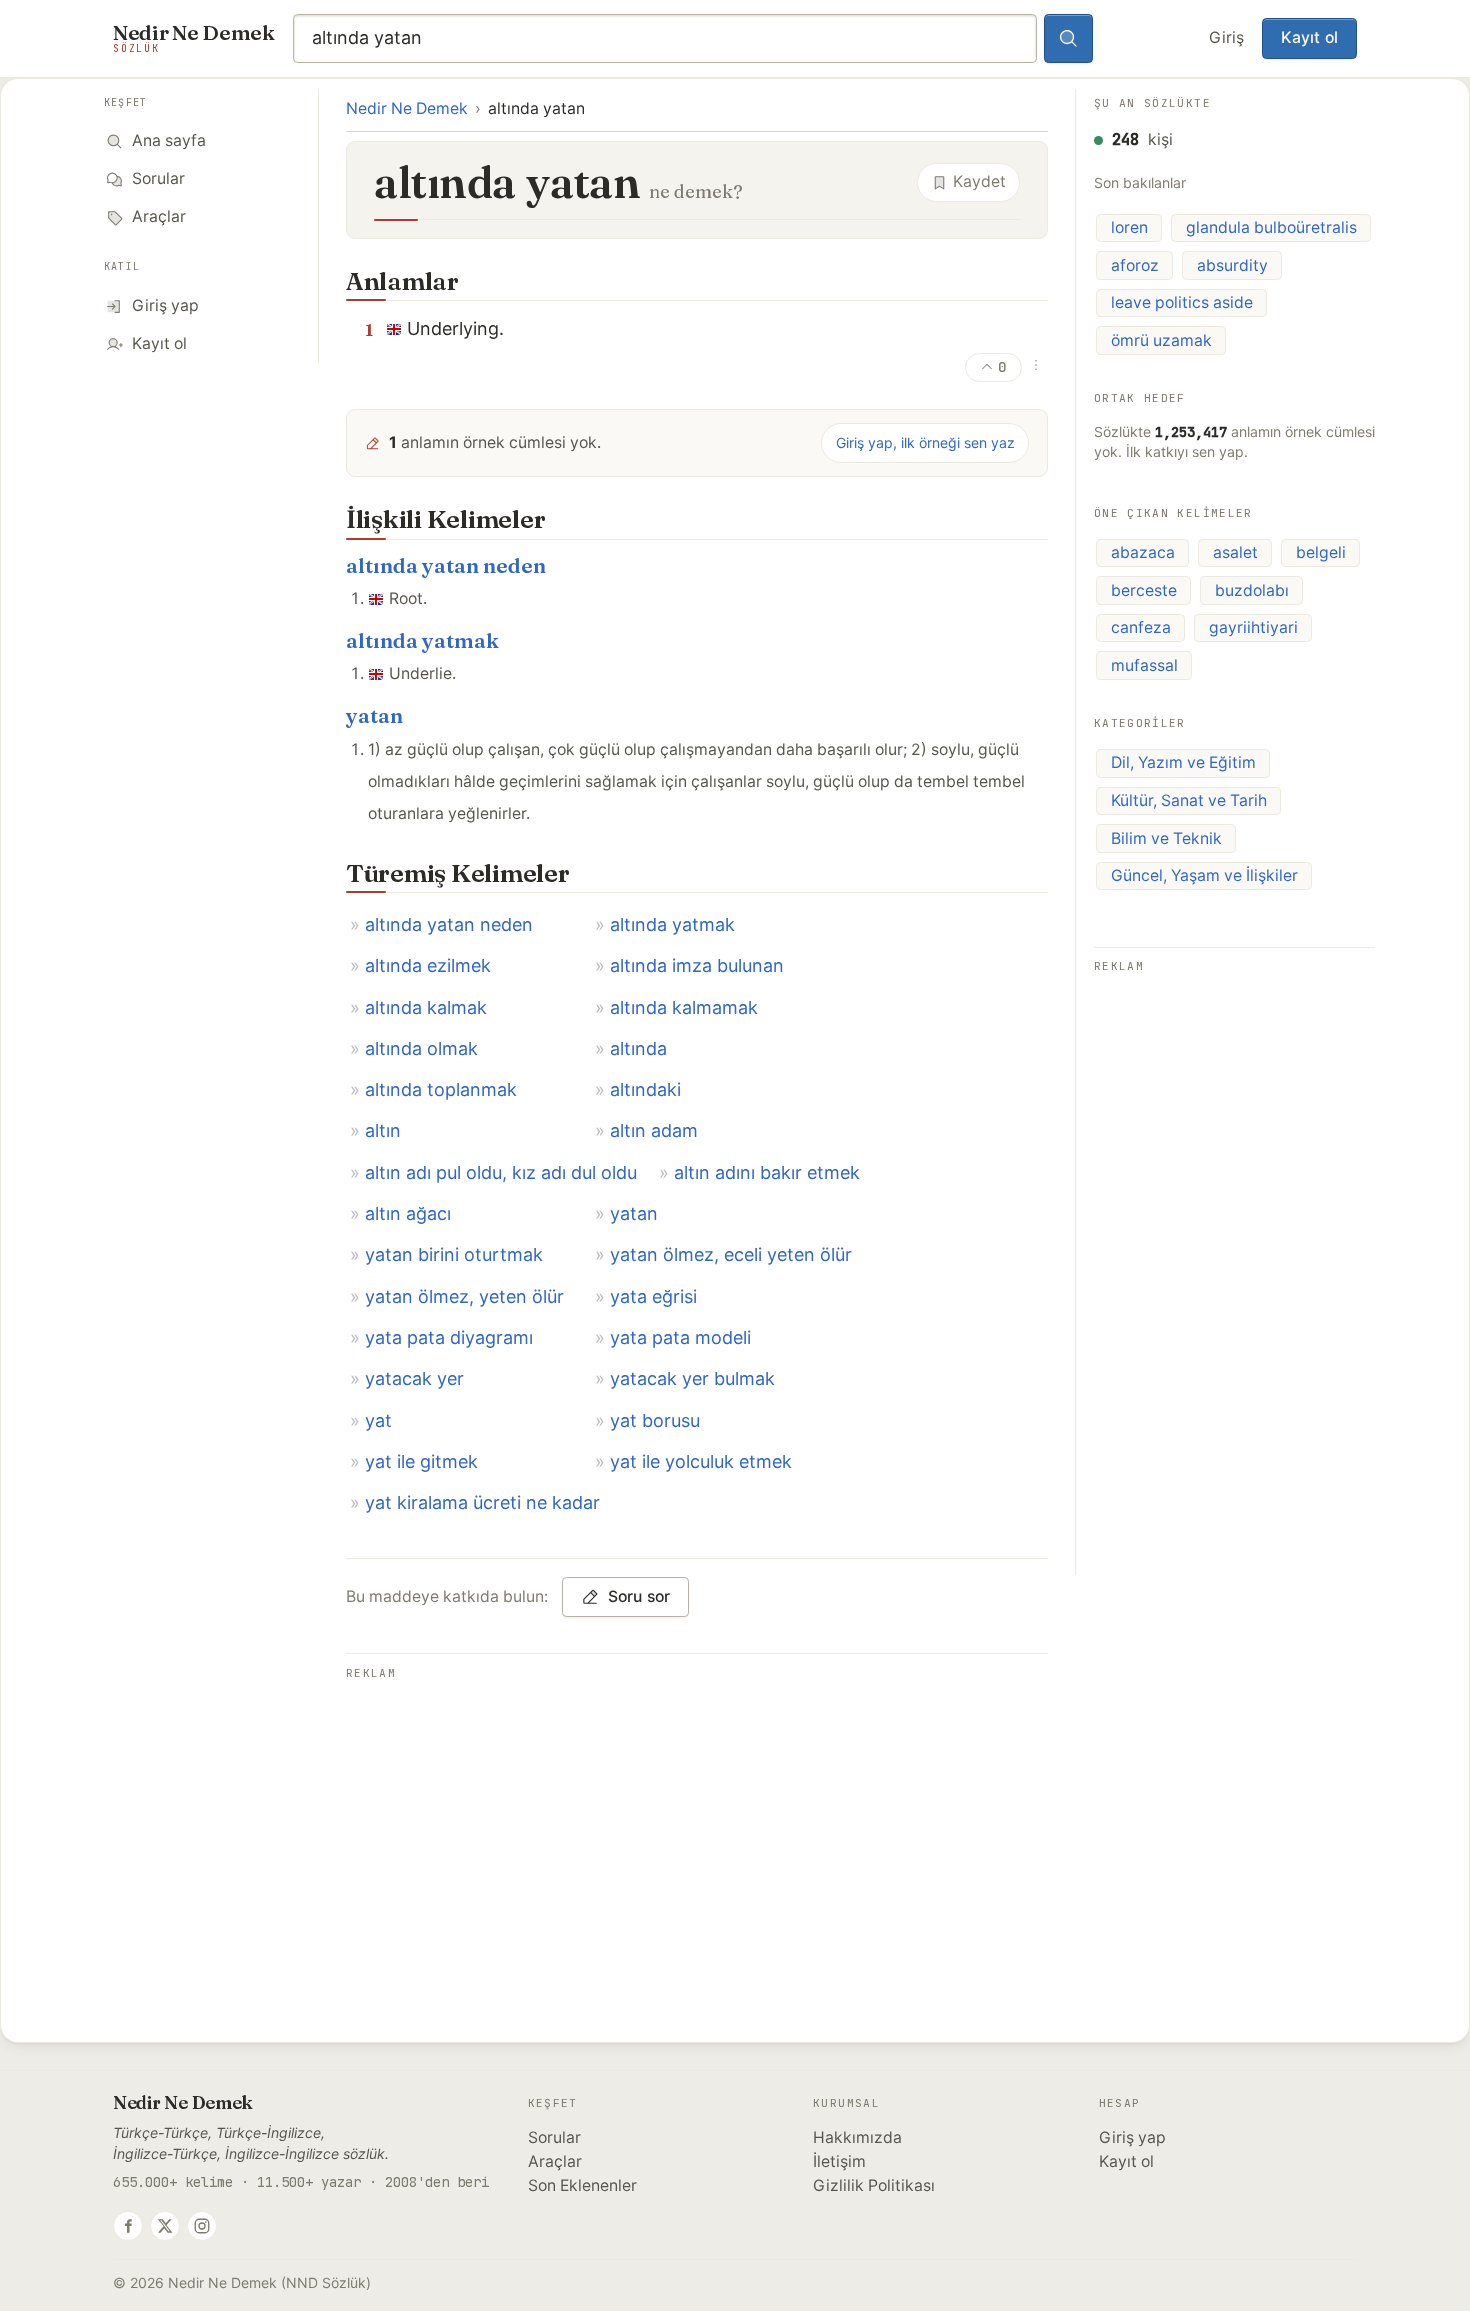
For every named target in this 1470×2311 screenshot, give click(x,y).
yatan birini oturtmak (454, 1254)
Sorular (554, 2137)
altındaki (645, 1089)
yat (378, 1420)
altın (383, 1130)
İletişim (839, 2161)
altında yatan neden (446, 565)
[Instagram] (202, 2226)
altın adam (654, 1130)
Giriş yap (1132, 2137)
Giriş (1226, 37)
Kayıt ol (1309, 37)
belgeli (1321, 552)
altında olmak (421, 1048)
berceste (1144, 590)
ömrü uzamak (1161, 340)
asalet (1235, 552)
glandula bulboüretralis (1271, 227)
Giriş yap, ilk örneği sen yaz (925, 442)
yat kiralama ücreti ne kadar (482, 1502)
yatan (374, 715)
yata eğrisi (653, 1296)
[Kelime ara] (1069, 39)
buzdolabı (1252, 590)
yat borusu (655, 1420)
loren (1129, 227)
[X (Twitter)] (165, 2226)
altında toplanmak (441, 1089)
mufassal (1144, 665)
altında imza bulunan (697, 965)
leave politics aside (1182, 302)
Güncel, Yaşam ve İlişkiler (1204, 875)
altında (638, 1048)
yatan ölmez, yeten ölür (464, 1296)
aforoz (1135, 265)
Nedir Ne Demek (407, 108)
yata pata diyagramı (449, 1337)
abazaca (1143, 552)
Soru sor (639, 1596)
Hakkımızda (857, 2137)
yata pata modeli (680, 1337)
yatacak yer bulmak (692, 1378)
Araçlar (555, 2161)
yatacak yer (414, 1378)
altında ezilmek (428, 965)
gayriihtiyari (1253, 627)
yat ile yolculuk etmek (701, 1461)
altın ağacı (408, 1213)
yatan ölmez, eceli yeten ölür (731, 1254)
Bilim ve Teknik (1166, 838)
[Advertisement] (697, 1826)
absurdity (1232, 265)
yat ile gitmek (421, 1461)
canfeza (1141, 627)
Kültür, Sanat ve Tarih (1189, 800)
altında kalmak (426, 1007)
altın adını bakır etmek (767, 1172)
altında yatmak (422, 640)
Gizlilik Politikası (874, 2185)
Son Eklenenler (582, 2185)
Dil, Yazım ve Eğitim (1183, 762)
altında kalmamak (684, 1007)
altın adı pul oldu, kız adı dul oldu (501, 1172)
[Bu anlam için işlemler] (1036, 365)
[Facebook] (128, 2226)
